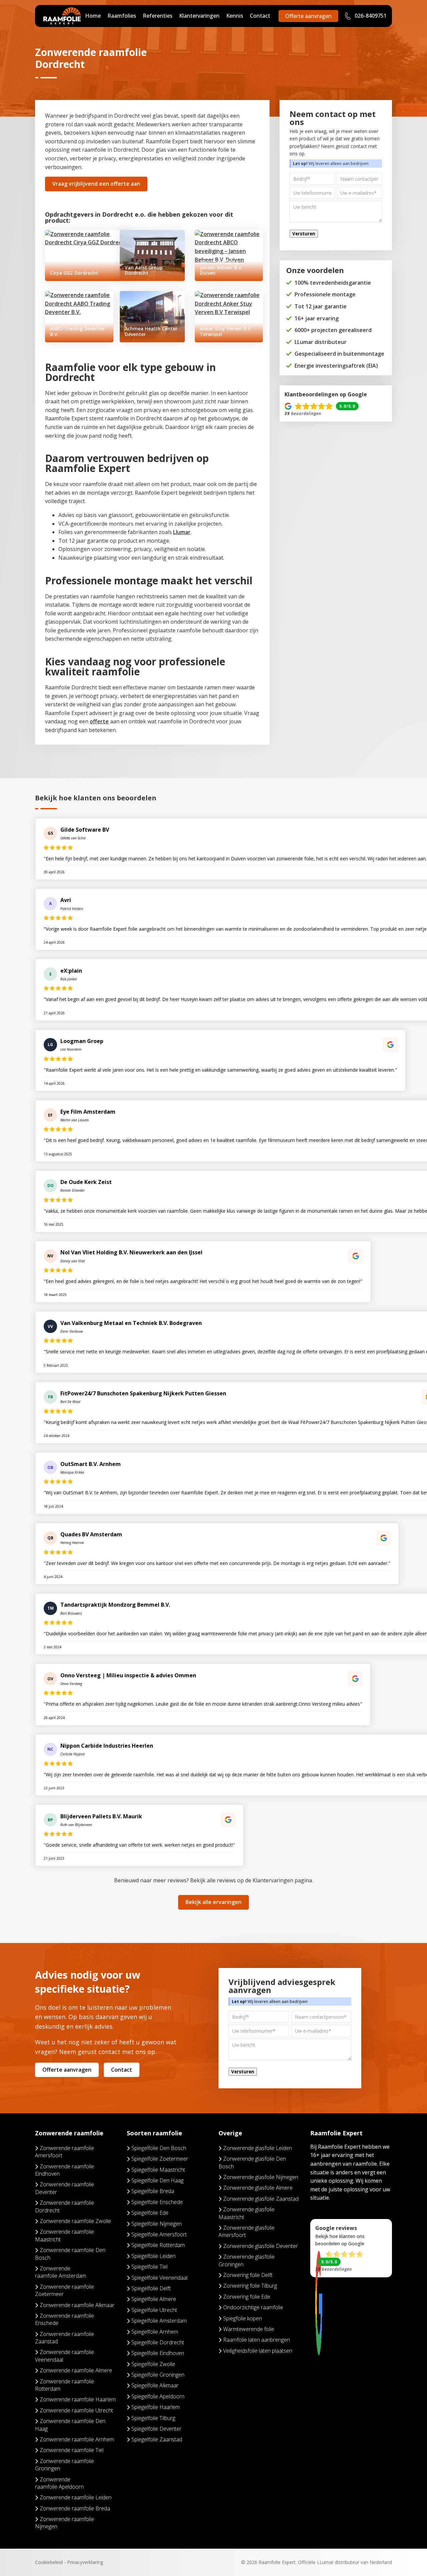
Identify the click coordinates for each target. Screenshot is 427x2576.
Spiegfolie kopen (243, 2318)
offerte (99, 721)
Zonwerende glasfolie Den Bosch (252, 2162)
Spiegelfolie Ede (150, 2213)
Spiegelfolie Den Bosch (159, 2148)
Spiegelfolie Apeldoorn (158, 2396)
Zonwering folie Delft (248, 2275)
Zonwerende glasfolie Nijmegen (261, 2177)
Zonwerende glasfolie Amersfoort (247, 2231)
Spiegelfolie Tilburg (153, 2418)
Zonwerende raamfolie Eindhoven (65, 2170)
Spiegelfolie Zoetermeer (160, 2159)
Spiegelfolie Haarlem (156, 2407)
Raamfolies (122, 16)
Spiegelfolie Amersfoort (159, 2234)
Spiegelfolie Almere (154, 2299)
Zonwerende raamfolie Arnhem (77, 2439)
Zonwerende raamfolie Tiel (72, 2450)
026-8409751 (370, 16)
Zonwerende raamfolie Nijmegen (65, 2523)
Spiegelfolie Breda (153, 2191)
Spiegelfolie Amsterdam (159, 2321)
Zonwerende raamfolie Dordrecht (65, 2206)
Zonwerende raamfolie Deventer (65, 2188)
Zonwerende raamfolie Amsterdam (61, 2272)
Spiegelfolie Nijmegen (157, 2224)
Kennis (235, 16)
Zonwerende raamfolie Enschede (65, 2319)
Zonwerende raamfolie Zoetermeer (65, 2290)
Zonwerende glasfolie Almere (258, 2188)
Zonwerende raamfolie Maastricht (65, 2235)
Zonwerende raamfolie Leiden (76, 2497)
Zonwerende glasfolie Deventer (261, 2246)
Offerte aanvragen (308, 16)
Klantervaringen (199, 16)
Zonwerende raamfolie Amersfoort (65, 2152)
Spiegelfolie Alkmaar (155, 2385)
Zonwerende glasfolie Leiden (258, 2148)
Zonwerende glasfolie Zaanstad (261, 2199)
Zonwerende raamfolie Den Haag (70, 2425)
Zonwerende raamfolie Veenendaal (65, 2356)
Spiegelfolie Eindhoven (158, 2353)
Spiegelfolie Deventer (156, 2429)
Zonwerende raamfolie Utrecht (76, 2410)
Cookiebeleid (49, 2562)
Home (93, 16)
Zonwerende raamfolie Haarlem (78, 2399)
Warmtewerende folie (249, 2329)
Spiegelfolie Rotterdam (158, 2245)
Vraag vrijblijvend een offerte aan (96, 184)
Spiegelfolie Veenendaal (159, 2278)
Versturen (304, 234)
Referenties (158, 16)
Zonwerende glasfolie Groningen (247, 2260)
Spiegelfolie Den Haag (157, 2180)
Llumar (182, 532)
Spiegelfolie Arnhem (155, 2332)
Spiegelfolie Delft (151, 2288)
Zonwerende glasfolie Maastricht (247, 2213)
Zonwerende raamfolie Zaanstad (65, 2338)
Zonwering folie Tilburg (250, 2286)
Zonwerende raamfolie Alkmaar (77, 2305)
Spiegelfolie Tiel (149, 2267)
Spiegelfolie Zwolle (153, 2364)
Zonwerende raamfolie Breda (75, 2508)
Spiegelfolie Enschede (157, 2202)
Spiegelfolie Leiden (153, 2256)
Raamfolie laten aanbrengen (257, 2340)
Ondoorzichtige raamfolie (253, 2307)
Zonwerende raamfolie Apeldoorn (59, 2483)
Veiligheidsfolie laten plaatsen (258, 2351)
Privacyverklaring (85, 2562)
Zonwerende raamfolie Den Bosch (70, 2254)
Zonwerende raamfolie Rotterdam (65, 2385)
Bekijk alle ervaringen (213, 1902)
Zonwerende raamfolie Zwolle (75, 2221)
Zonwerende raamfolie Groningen (65, 2465)
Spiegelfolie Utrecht (154, 2310)
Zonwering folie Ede (247, 2297)
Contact (260, 16)
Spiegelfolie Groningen (158, 2375)
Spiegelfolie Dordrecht (158, 2342)
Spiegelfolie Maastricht (158, 2170)
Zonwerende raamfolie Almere (76, 2370)
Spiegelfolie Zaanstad (157, 2439)
